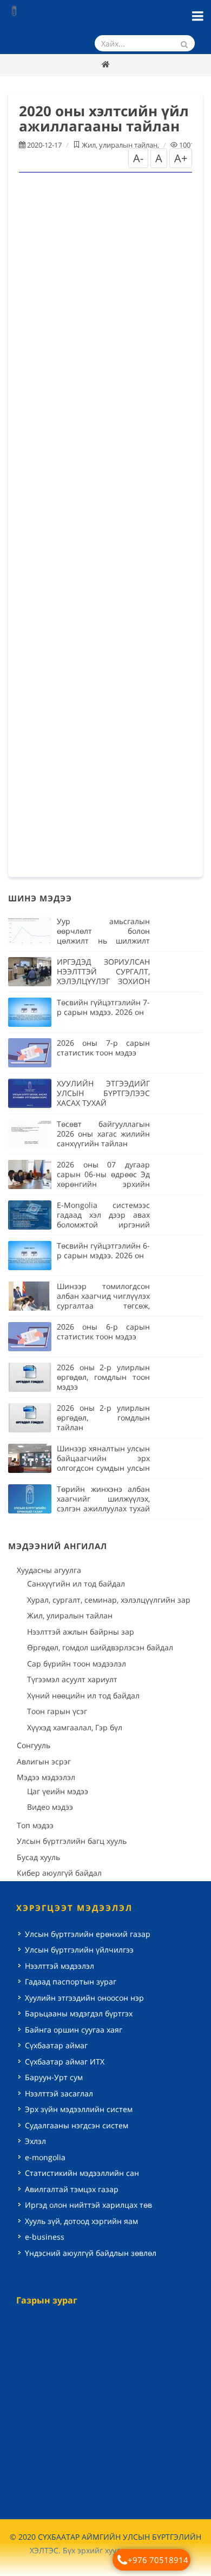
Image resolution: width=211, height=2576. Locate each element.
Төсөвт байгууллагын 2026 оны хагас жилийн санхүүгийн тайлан (103, 1134)
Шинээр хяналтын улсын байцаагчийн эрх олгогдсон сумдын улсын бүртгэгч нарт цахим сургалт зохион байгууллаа (103, 1473)
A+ (181, 158)
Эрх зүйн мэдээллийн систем (79, 2109)
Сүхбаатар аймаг (56, 2045)
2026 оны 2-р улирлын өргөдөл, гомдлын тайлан (103, 1418)
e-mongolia (45, 2157)
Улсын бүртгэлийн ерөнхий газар (88, 1934)
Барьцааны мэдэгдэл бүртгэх (79, 2013)
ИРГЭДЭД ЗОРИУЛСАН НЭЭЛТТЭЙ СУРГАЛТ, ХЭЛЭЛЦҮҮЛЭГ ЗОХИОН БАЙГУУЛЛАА (103, 976)
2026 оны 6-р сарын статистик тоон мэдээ (103, 1332)
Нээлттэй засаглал (59, 2093)
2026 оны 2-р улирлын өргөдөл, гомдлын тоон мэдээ (103, 1377)
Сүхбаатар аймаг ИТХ (65, 2062)
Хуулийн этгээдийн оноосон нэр (84, 1998)
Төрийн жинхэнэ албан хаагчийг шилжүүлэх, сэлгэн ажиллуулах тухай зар (103, 1503)
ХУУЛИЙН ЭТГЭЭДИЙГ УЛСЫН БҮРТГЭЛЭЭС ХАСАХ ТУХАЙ (103, 1093)
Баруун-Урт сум (54, 2077)
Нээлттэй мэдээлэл (60, 1966)
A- (138, 158)
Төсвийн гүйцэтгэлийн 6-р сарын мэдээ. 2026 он (103, 1250)
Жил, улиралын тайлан (120, 145)
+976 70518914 (158, 2560)
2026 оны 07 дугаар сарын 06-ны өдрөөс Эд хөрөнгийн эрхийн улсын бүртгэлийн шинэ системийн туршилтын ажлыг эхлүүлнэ (103, 1189)
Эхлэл (35, 2141)
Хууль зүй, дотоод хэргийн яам (81, 2221)
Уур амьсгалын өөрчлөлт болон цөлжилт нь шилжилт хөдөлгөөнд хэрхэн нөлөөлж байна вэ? (103, 941)
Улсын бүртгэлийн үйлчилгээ (79, 1950)
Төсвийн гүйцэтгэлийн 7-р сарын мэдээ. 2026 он (103, 1007)
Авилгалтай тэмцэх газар (72, 2189)
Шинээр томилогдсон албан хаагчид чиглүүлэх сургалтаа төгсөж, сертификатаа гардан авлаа (103, 1306)
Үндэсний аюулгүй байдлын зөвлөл (91, 2253)
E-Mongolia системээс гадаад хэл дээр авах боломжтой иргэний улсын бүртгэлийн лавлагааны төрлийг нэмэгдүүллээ (103, 1229)
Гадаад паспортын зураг (71, 1981)
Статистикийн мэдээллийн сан (82, 2173)
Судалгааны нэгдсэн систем (77, 2125)
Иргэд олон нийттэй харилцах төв (88, 2205)
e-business (45, 2237)
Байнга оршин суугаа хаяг (74, 2030)
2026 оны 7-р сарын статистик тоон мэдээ (103, 1048)
